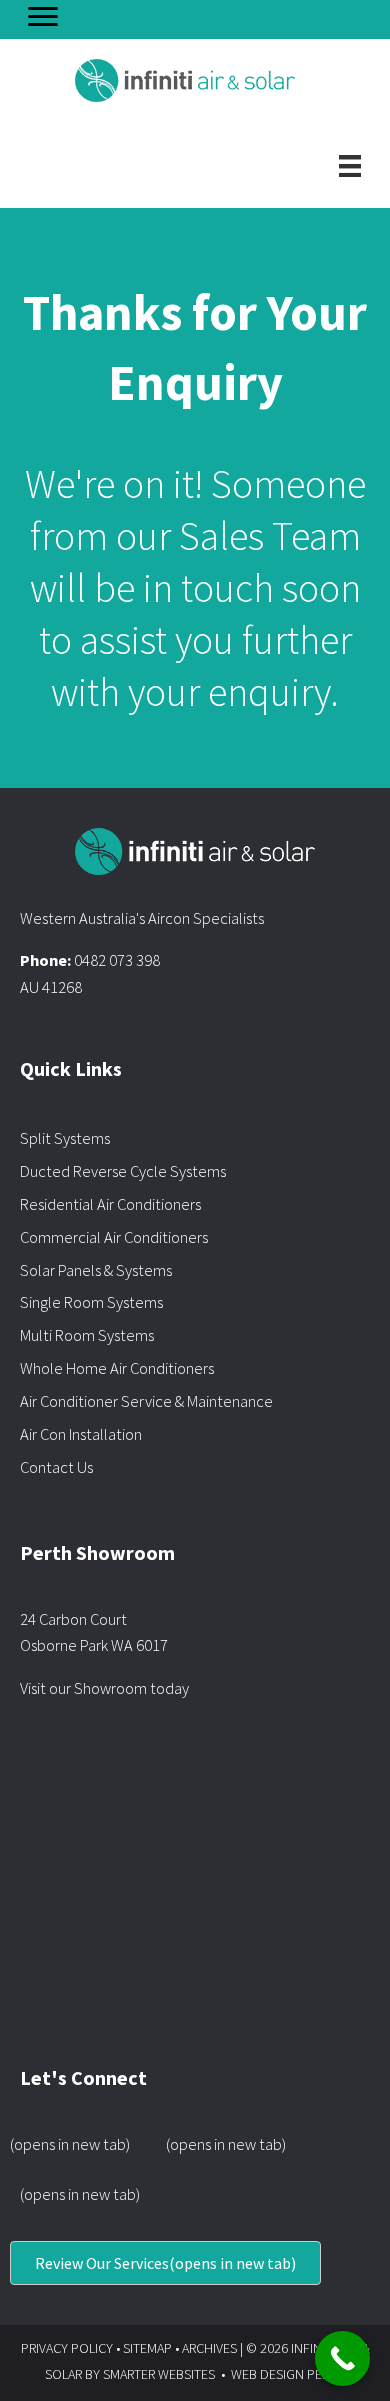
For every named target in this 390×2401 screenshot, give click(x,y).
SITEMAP (147, 2348)
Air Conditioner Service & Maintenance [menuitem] (146, 1401)
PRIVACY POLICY (67, 2348)
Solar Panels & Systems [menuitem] (96, 1270)
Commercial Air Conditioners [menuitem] (114, 1237)
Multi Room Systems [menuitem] (87, 1335)
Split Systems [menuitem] (65, 1138)
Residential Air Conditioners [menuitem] (110, 1204)
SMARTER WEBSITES (159, 2374)
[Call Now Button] (342, 2358)
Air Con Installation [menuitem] (81, 1434)
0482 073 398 (117, 960)
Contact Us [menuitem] (56, 1467)
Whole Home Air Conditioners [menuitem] (117, 1368)
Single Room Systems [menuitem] (91, 1302)
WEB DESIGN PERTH (288, 2374)
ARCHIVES (209, 2348)
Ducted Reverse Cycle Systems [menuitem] (123, 1171)
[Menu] (43, 17)
